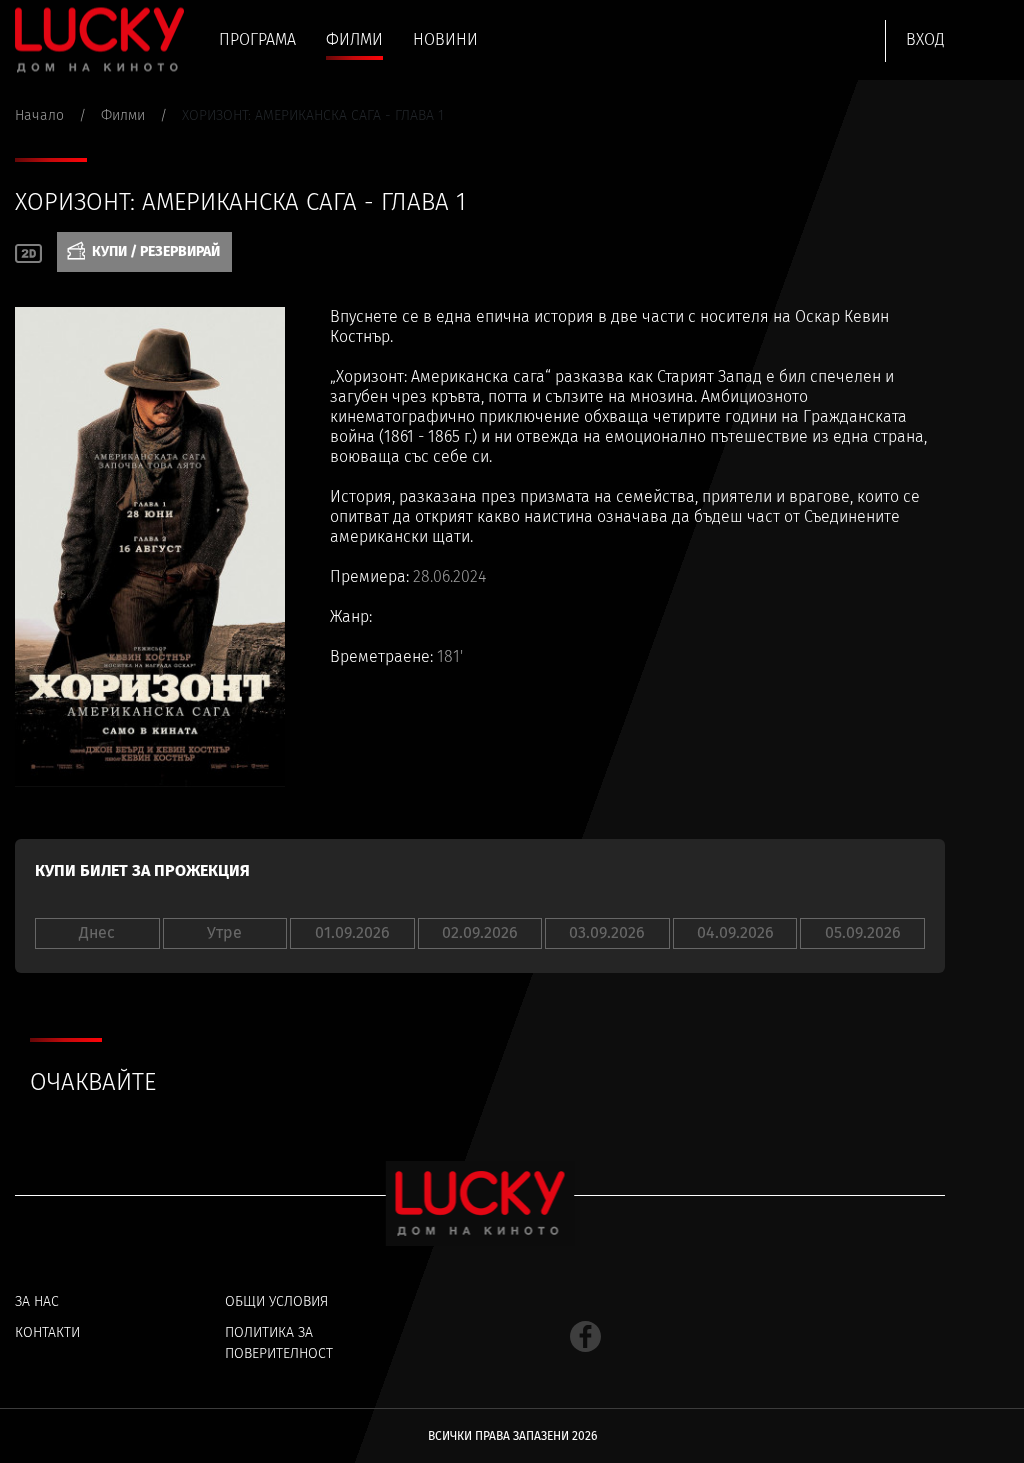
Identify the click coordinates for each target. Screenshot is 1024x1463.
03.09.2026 (607, 932)
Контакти (47, 1332)
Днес (97, 932)
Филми (354, 39)
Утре (224, 932)
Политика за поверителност (279, 1343)
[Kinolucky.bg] (99, 40)
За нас (37, 1301)
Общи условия (276, 1301)
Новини (445, 39)
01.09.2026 (352, 932)
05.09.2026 (863, 932)
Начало (39, 115)
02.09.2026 (480, 932)
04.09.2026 (735, 932)
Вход (925, 39)
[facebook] (585, 1336)
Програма (257, 39)
